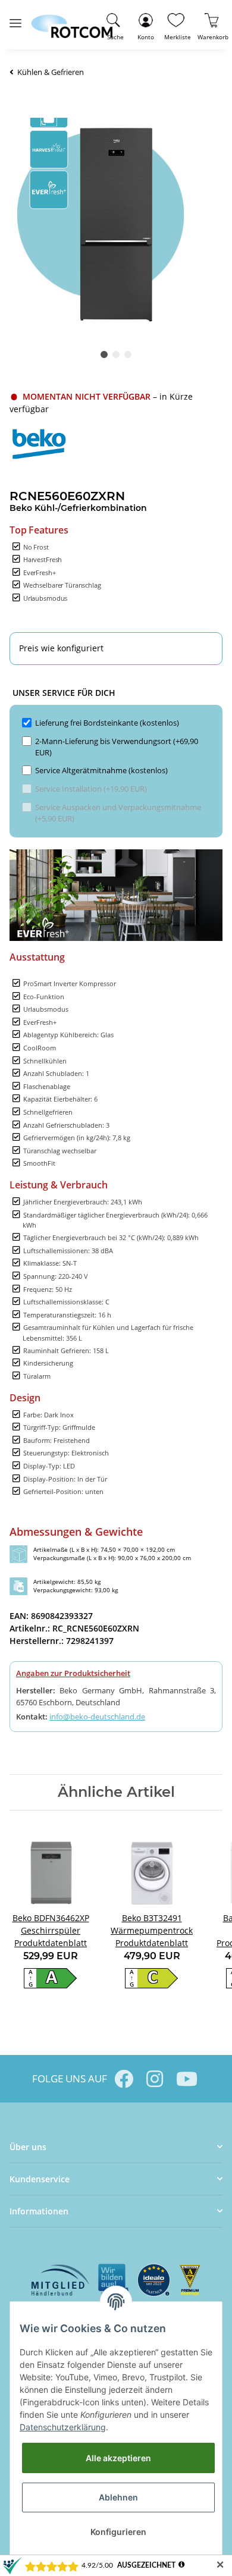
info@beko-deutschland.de (97, 1717)
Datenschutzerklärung (63, 2427)
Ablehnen (118, 2497)
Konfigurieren (118, 2532)
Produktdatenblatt (51, 1943)
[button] (145, 25)
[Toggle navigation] (15, 18)
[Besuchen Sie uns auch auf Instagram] (155, 2079)
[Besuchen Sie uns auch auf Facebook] (124, 2079)
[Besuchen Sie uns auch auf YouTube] (186, 2079)
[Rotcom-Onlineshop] (72, 21)
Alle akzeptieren (118, 2458)
